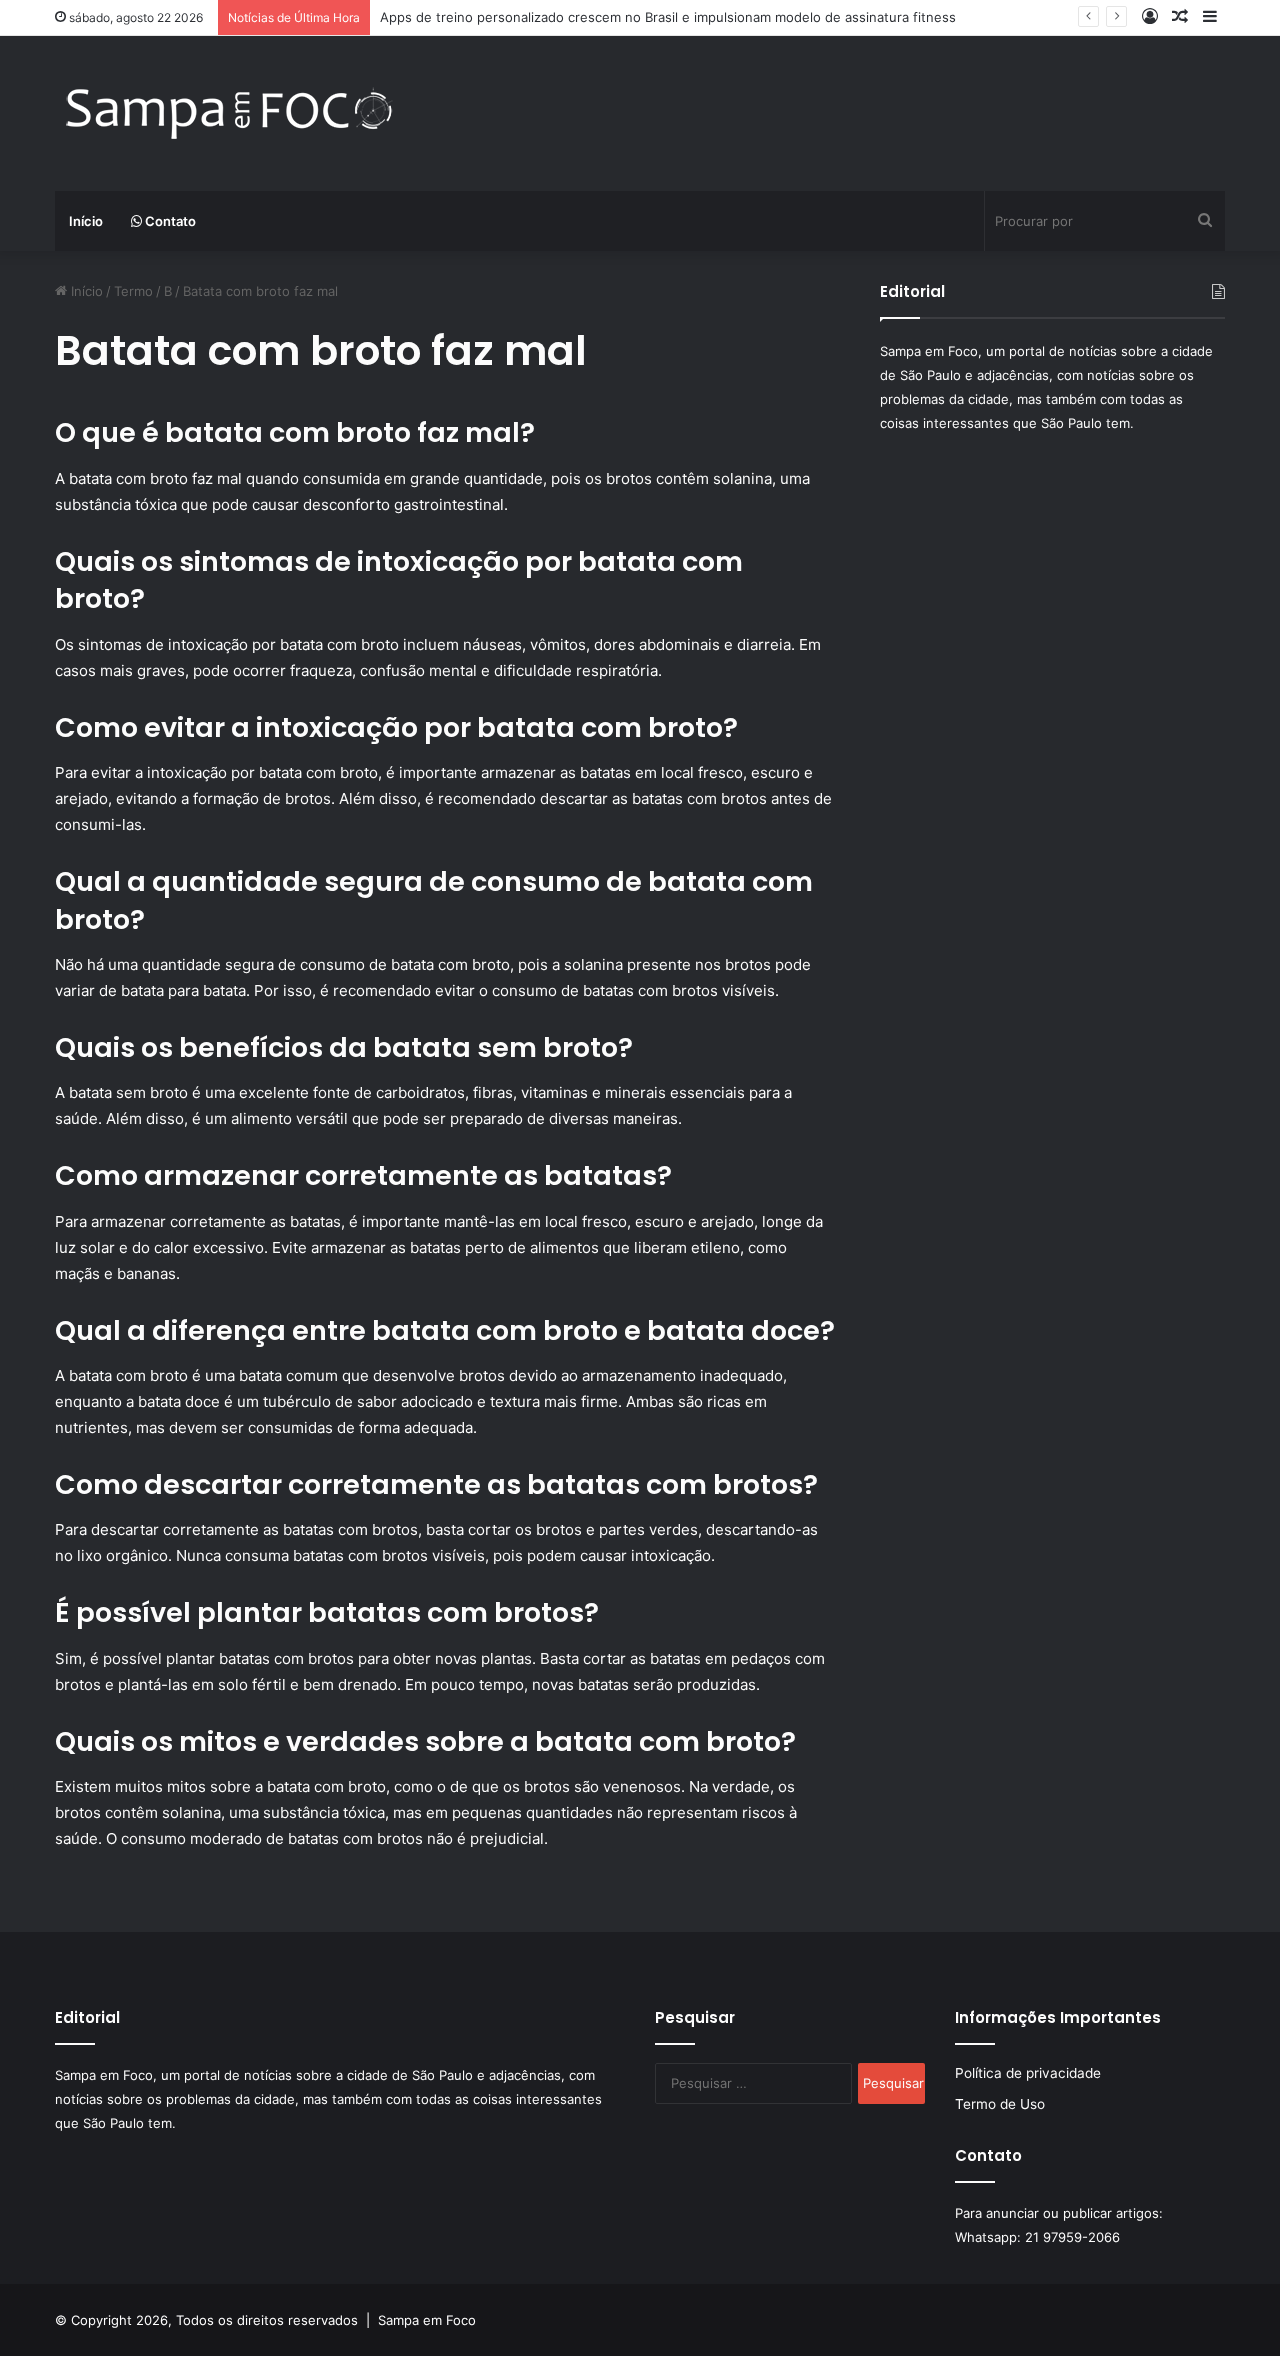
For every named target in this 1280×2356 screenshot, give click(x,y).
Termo (133, 291)
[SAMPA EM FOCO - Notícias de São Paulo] (230, 113)
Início (86, 221)
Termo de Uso (1000, 2104)
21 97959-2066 (1072, 2237)
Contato (169, 221)
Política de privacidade (1028, 2073)
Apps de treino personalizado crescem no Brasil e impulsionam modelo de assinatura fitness (668, 17)
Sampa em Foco (427, 2320)
